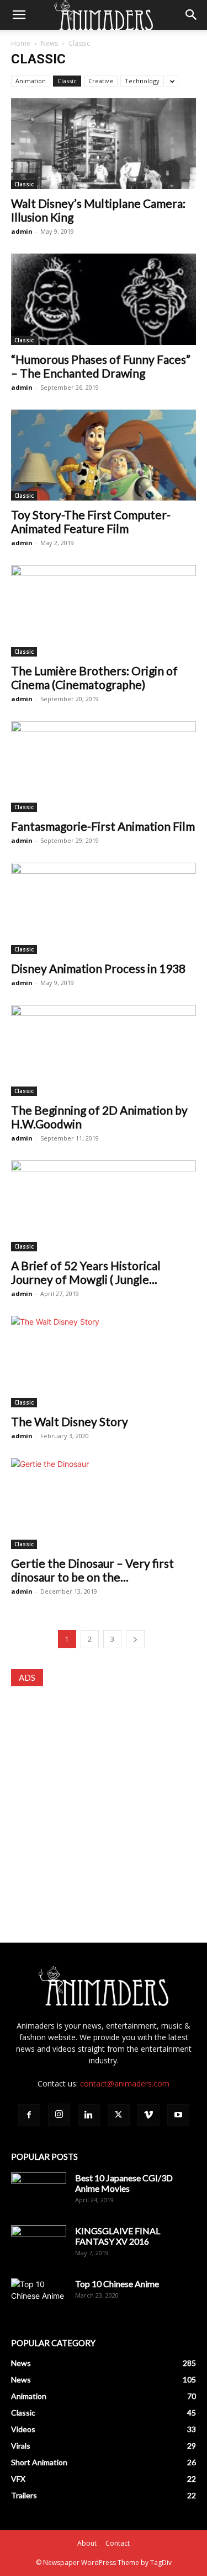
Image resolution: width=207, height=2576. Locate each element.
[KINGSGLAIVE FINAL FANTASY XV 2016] (39, 2245)
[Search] (192, 15)
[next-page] (135, 1639)
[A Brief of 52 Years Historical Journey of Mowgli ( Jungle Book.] (104, 1206)
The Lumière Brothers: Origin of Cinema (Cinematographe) (94, 677)
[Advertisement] (104, 1804)
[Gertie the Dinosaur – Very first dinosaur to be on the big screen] (104, 1504)
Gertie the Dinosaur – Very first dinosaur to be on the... (92, 1570)
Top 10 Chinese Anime (117, 2284)
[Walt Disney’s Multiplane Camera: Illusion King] (104, 144)
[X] (119, 2115)
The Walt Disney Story (70, 1421)
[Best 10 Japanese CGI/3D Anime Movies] (39, 2192)
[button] (19, 15)
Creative (101, 81)
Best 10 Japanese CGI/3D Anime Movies (124, 2183)
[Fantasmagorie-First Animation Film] (104, 767)
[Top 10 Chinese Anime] (39, 2298)
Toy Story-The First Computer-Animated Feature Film (91, 521)
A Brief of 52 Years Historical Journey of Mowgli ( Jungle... (86, 1272)
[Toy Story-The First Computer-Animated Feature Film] (104, 455)
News (49, 43)
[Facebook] (29, 2115)
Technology (142, 81)
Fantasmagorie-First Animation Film (103, 826)
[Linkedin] (89, 2115)
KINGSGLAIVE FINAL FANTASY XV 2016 (118, 2236)
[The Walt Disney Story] (104, 1361)
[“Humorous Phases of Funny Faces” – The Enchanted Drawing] (104, 299)
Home (21, 43)
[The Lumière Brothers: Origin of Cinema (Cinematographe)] (104, 611)
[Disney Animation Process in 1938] (104, 908)
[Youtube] (178, 2115)
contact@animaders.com (125, 2083)
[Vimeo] (148, 2115)
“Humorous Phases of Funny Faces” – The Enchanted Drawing (101, 366)
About (87, 2543)
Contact (118, 2543)
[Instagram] (59, 2115)
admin (22, 231)
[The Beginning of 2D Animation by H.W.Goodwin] (104, 1050)
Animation (31, 81)
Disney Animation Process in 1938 (98, 968)
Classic (67, 81)
